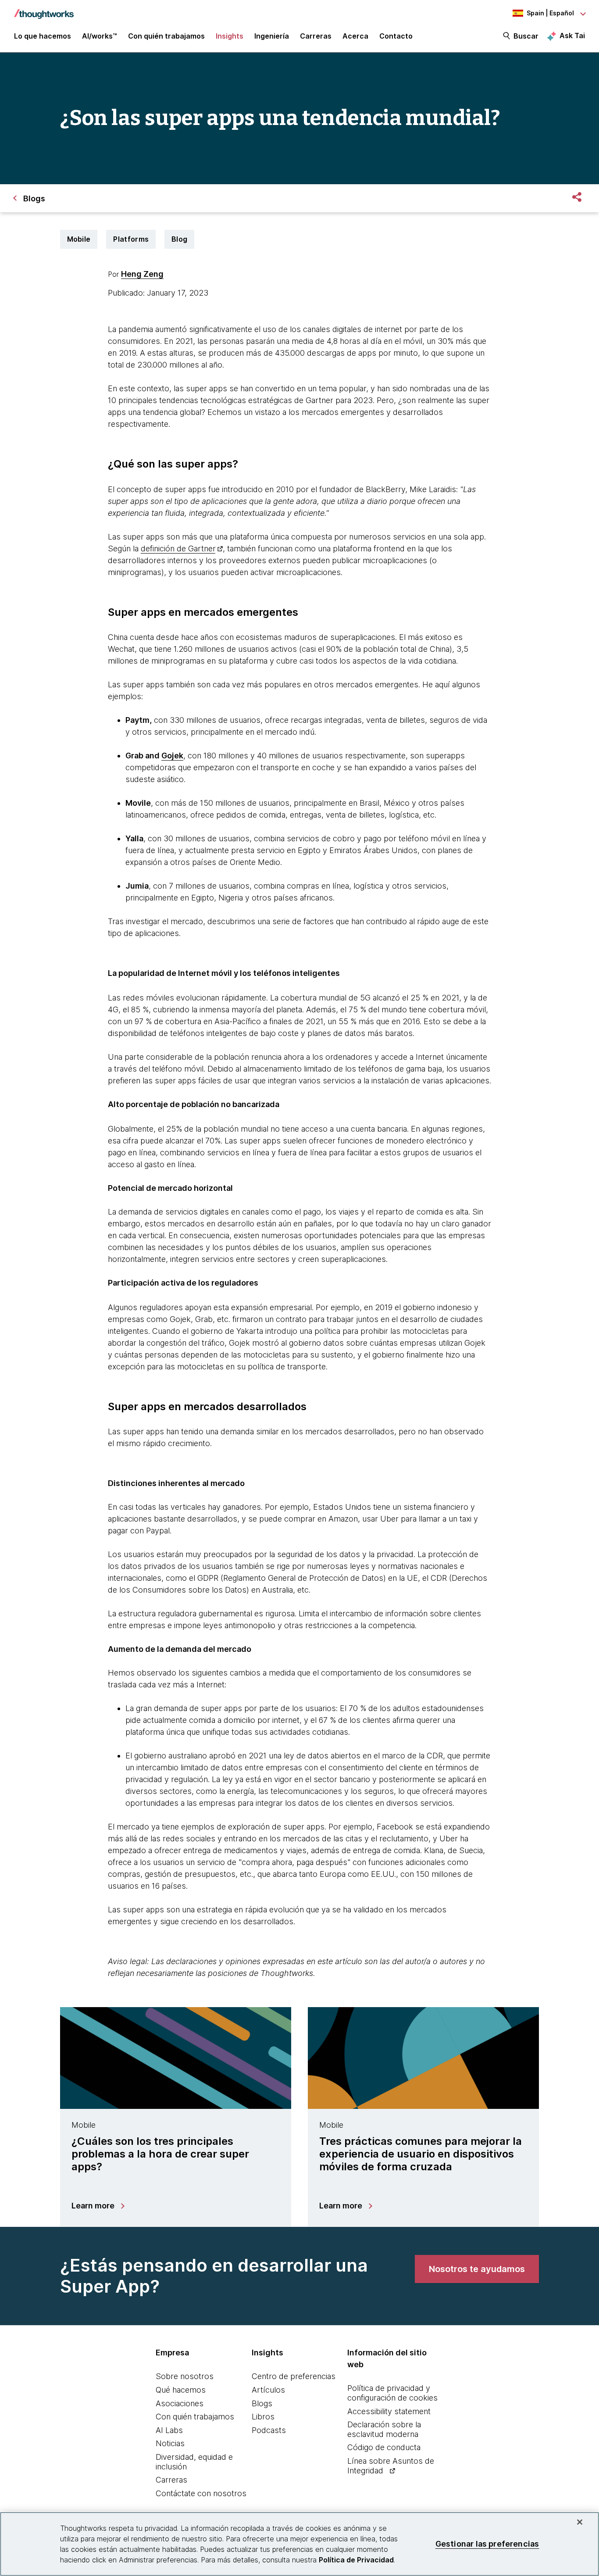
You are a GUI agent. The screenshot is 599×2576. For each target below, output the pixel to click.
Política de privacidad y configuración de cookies (392, 2393)
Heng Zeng (142, 274)
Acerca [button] (355, 36)
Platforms (131, 239)
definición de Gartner (178, 548)
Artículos (268, 2390)
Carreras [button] (316, 36)
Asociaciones (180, 2403)
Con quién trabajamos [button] (166, 36)
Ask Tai (572, 36)
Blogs (262, 2403)
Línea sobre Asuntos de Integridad (391, 2466)
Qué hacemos (181, 2390)
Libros (263, 2417)
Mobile (79, 239)
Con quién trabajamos (195, 2417)
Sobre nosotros (185, 2376)
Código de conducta (384, 2447)
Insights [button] (230, 36)
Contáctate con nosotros (201, 2493)
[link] (477, 2269)
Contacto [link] (396, 36)
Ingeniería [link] (272, 36)
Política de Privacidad (356, 2560)
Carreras (171, 2480)
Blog (179, 239)
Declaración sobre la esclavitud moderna (384, 2429)
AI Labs (169, 2430)
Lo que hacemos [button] (43, 36)
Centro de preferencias (294, 2376)
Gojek (172, 756)
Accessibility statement (389, 2411)
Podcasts (269, 2430)
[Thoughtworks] (44, 10)
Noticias (170, 2443)
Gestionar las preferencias (487, 2544)
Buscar (526, 36)
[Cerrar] (580, 2522)
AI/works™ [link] (100, 36)
